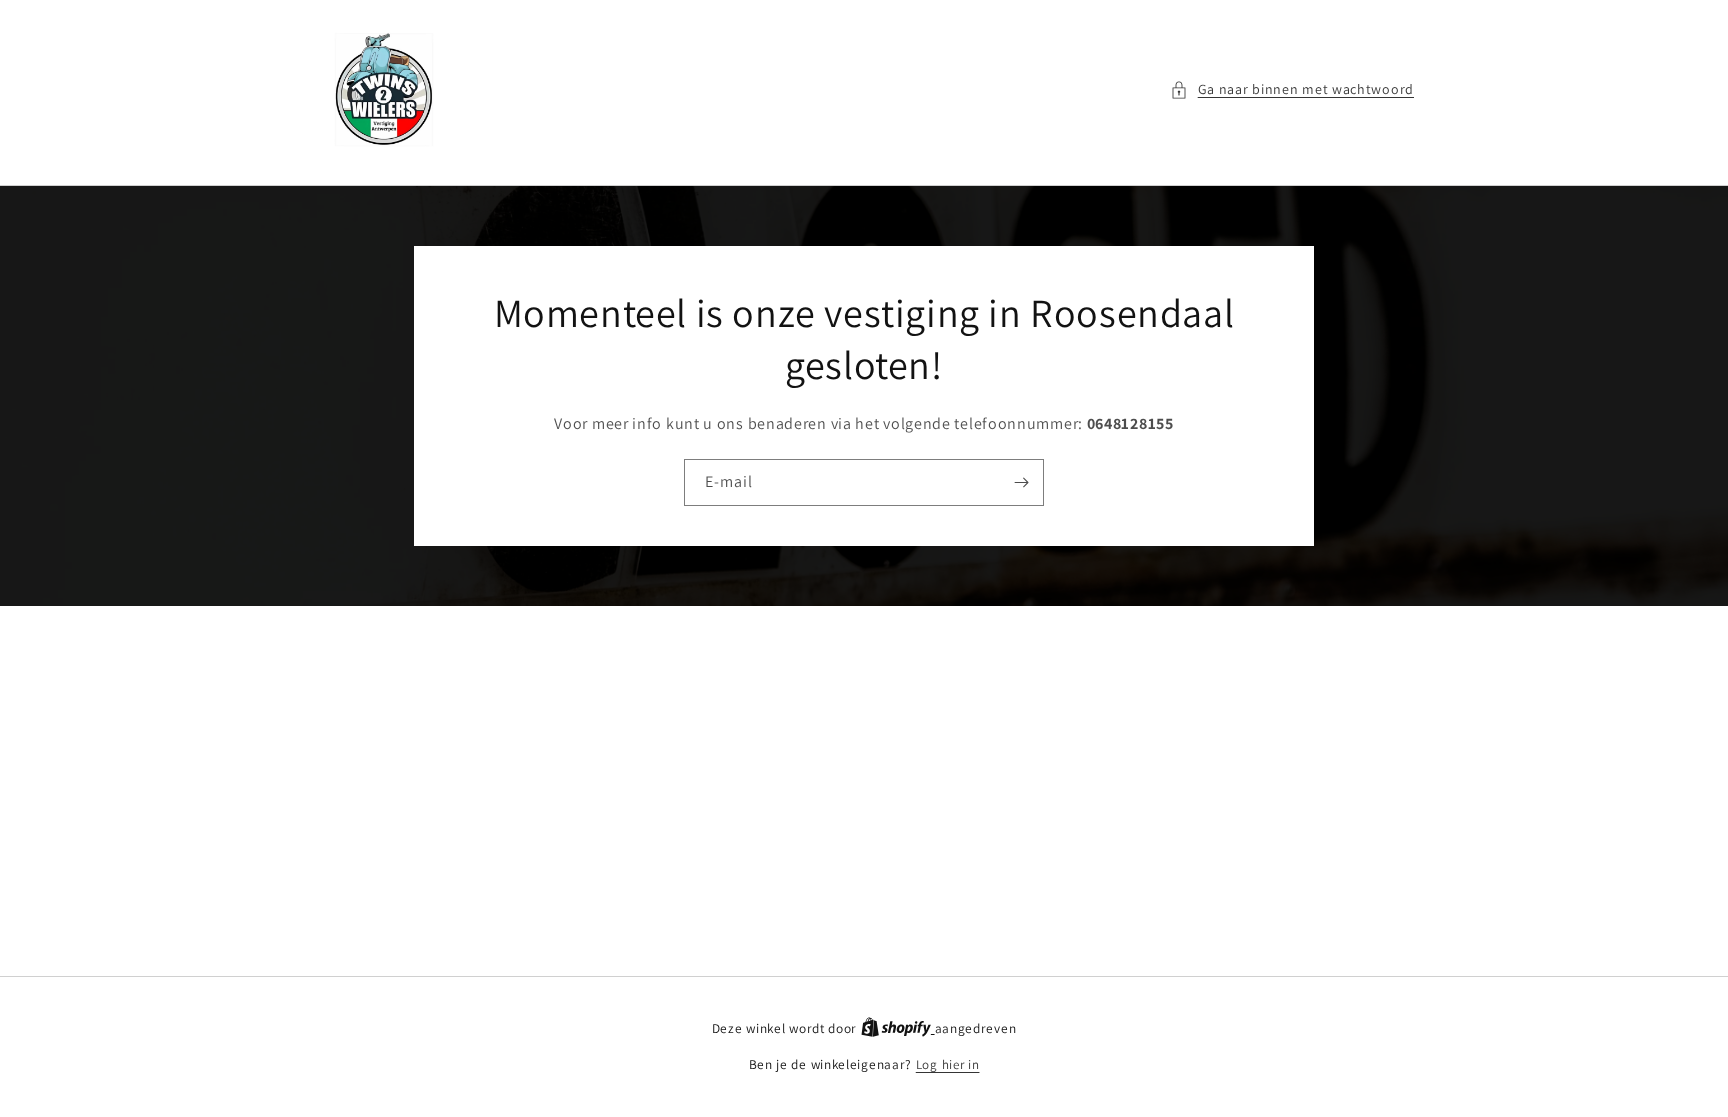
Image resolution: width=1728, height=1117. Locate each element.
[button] (1292, 89)
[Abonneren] (1021, 482)
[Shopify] (898, 1028)
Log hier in (948, 1064)
